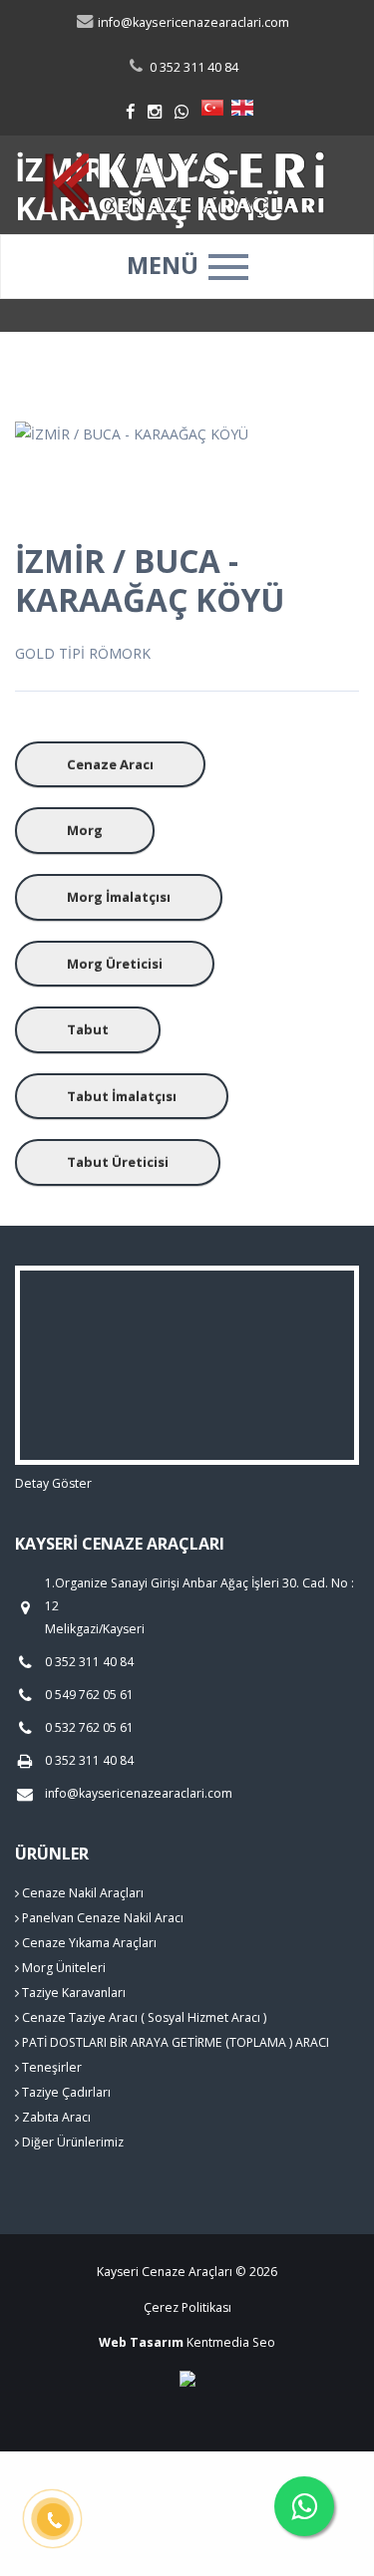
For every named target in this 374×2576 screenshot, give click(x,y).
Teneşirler (50, 2067)
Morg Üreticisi (115, 964)
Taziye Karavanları (72, 1993)
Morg (85, 830)
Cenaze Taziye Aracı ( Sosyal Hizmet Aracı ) (143, 2017)
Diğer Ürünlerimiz (71, 2142)
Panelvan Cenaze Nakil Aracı (101, 1918)
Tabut (88, 1029)
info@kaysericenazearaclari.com (192, 22)
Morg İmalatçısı (119, 897)
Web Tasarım (141, 2342)
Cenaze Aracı (110, 764)
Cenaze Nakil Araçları (81, 1893)
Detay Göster (53, 1483)
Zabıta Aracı (55, 2117)
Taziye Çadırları (65, 2092)
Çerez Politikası (187, 2307)
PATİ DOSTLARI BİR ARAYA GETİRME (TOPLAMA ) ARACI (174, 2042)
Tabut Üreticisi (118, 1162)
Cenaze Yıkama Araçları (88, 1943)
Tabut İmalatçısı (122, 1096)
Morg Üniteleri (62, 1968)
